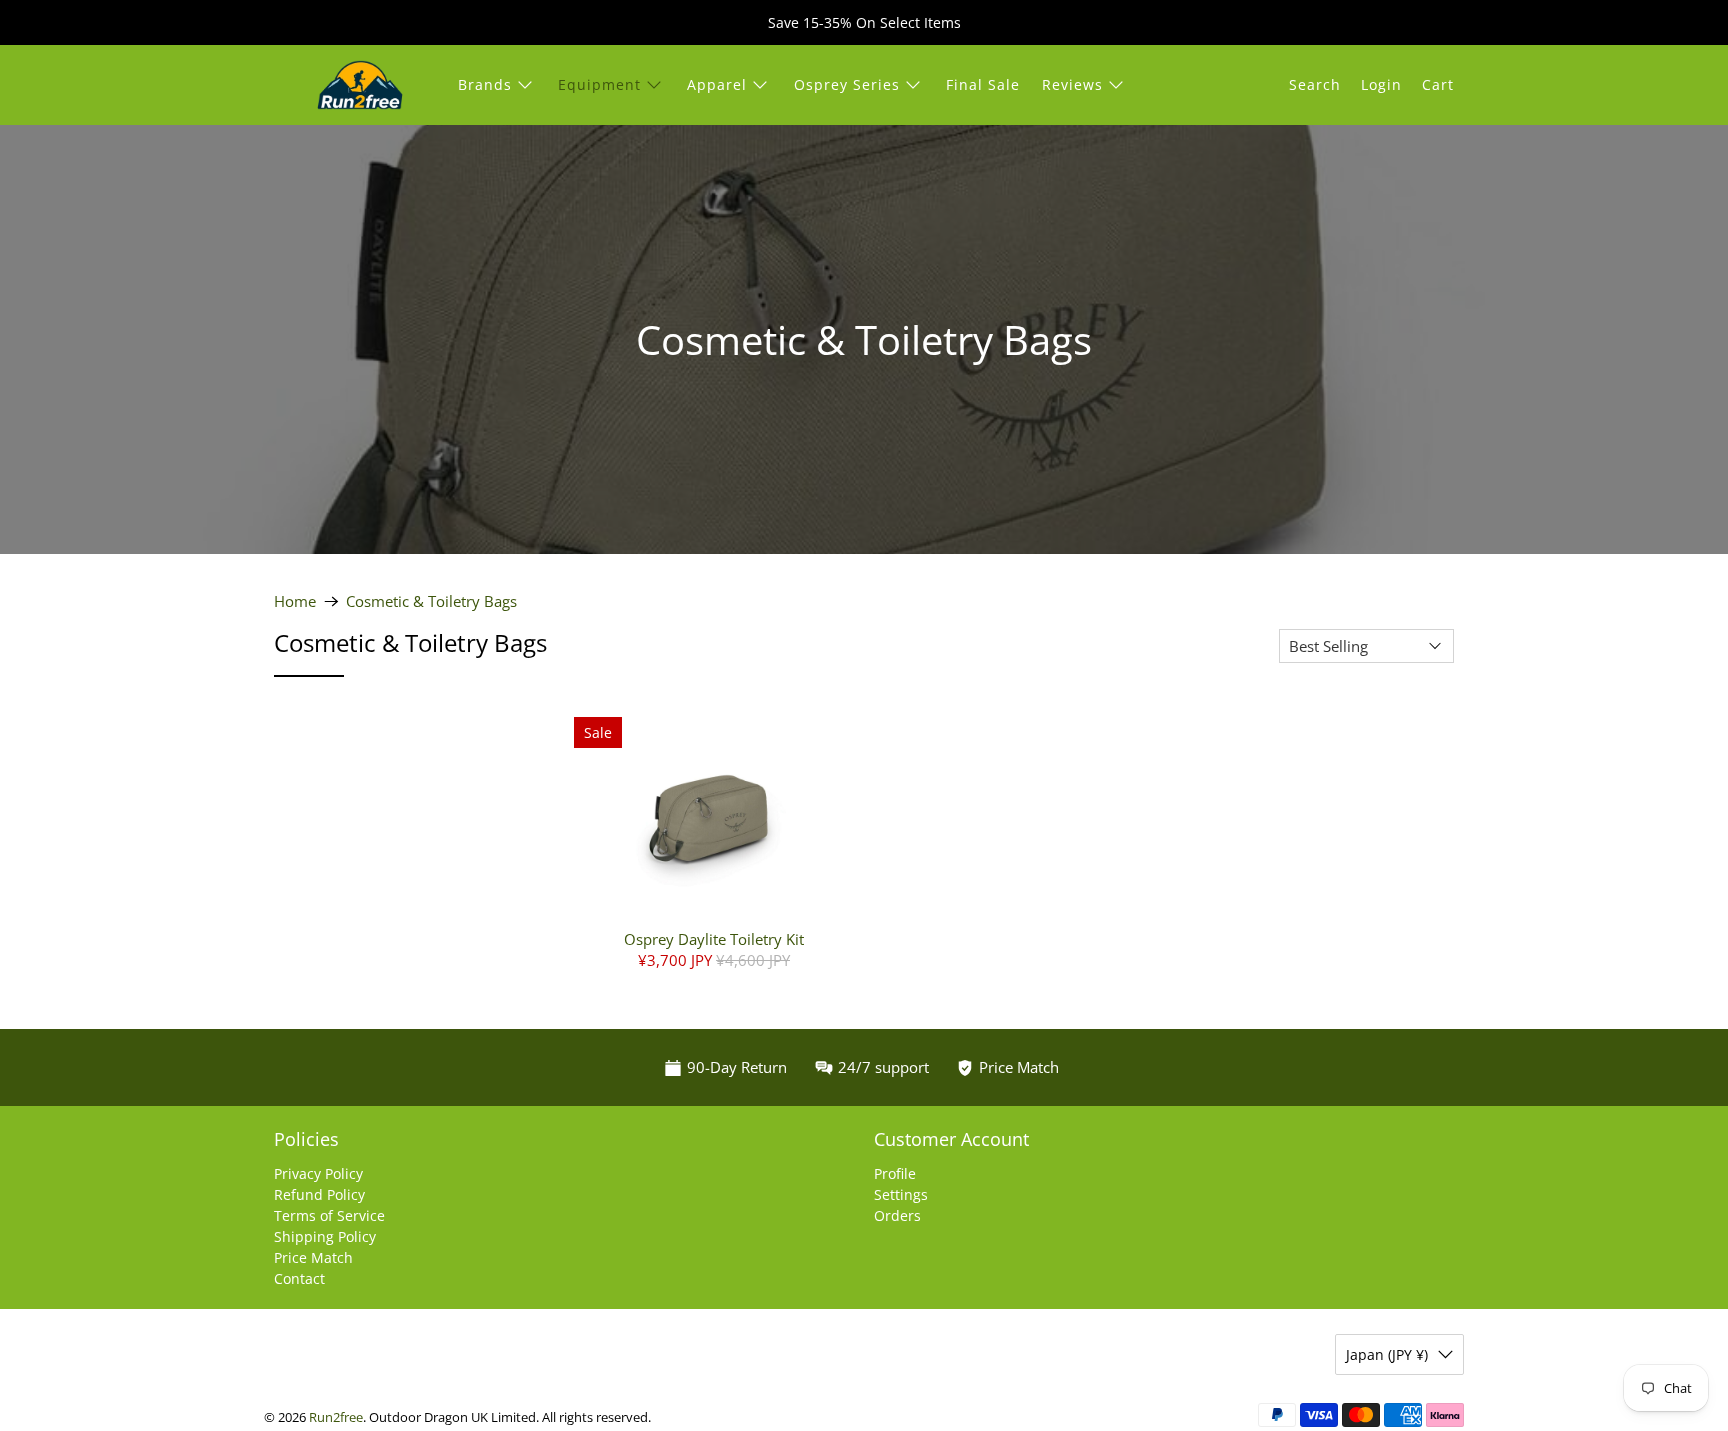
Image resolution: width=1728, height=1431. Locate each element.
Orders (897, 1215)
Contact (299, 1278)
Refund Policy (319, 1194)
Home (295, 601)
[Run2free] (360, 85)
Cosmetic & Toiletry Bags (431, 601)
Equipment (599, 84)
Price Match (313, 1257)
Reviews (1072, 84)
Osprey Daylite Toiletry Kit (714, 938)
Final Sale (983, 84)
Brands (485, 84)
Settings (901, 1194)
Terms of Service (329, 1215)
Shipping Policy (325, 1236)
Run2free (336, 1417)
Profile (895, 1173)
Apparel (717, 84)
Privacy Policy (318, 1173)
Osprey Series (847, 84)
